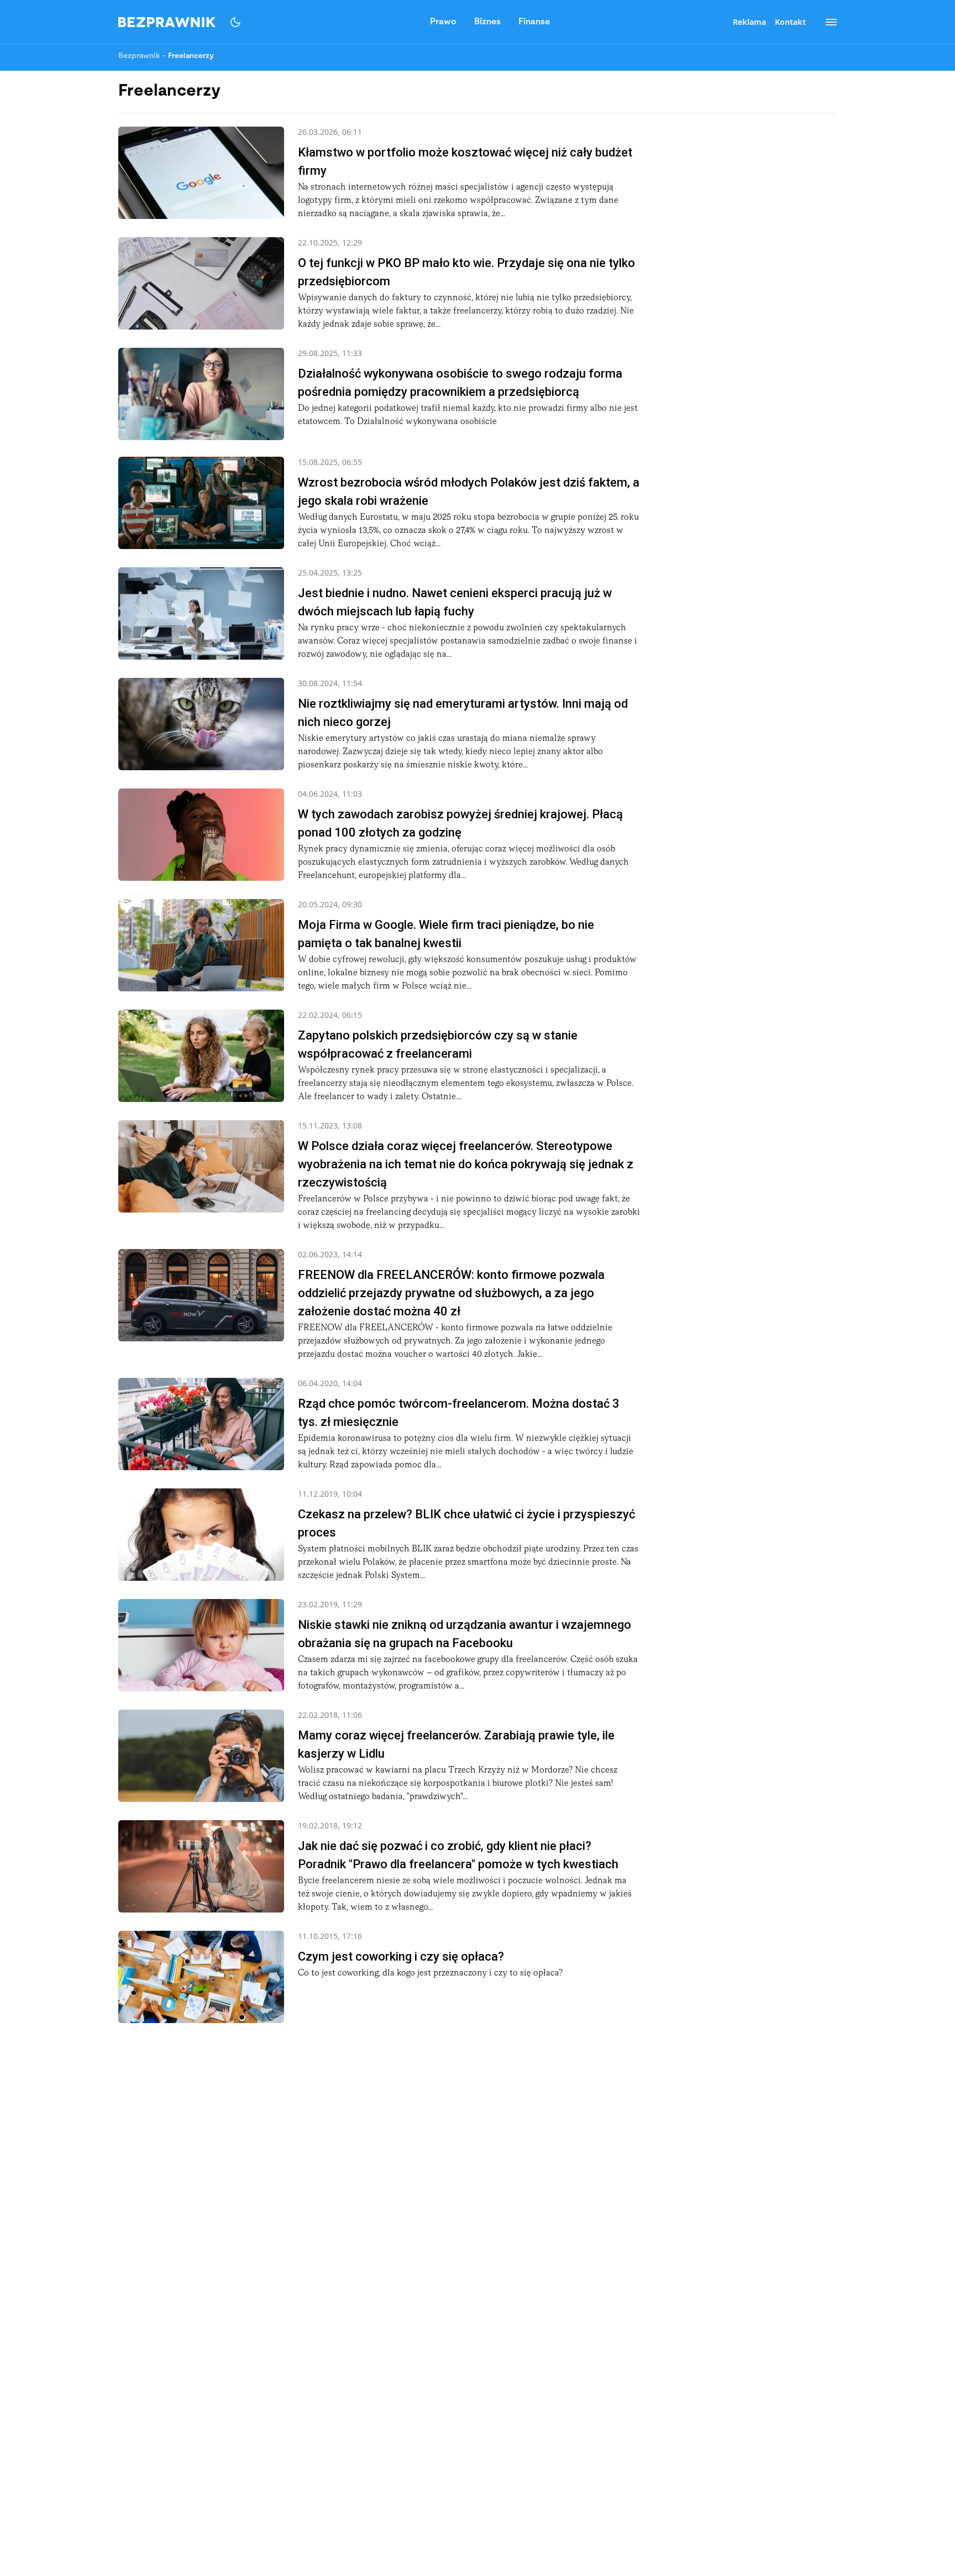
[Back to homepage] (167, 22)
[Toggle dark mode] (235, 22)
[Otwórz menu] (826, 22)
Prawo (443, 22)
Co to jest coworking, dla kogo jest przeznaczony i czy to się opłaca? (430, 1973)
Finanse (534, 22)
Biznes (487, 22)
